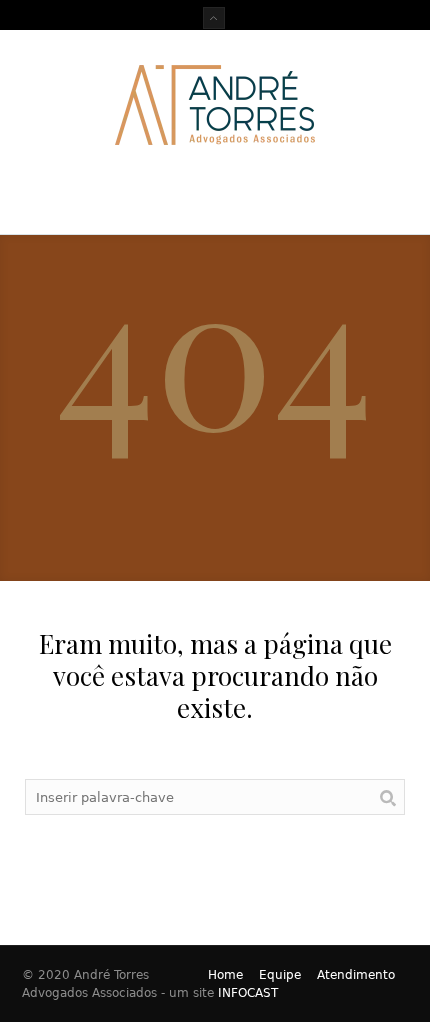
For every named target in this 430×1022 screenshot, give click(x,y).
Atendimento (356, 975)
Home (225, 975)
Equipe (280, 975)
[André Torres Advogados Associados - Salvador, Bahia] (215, 105)
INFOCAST (248, 993)
